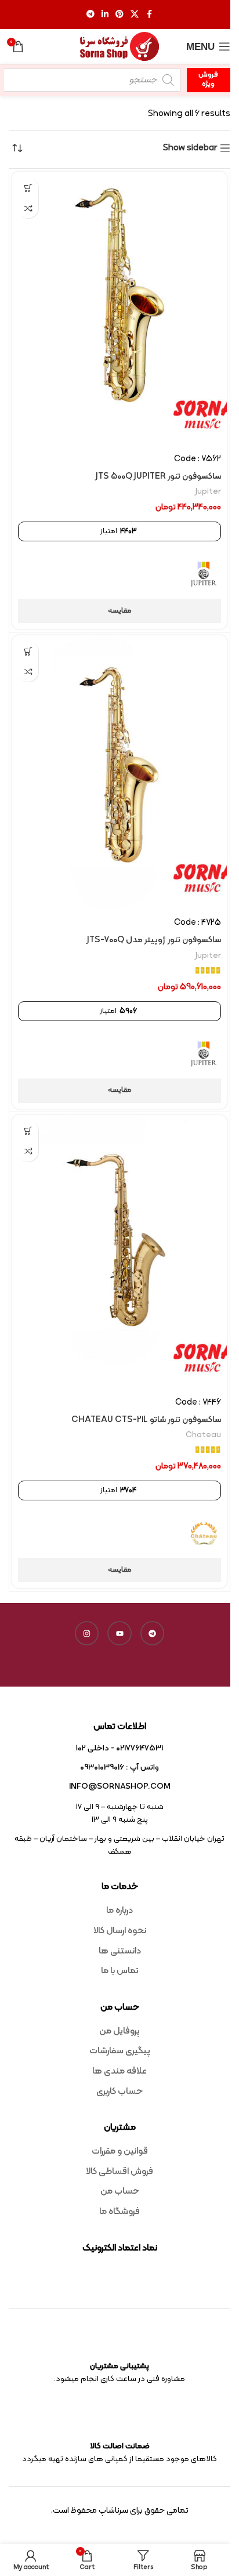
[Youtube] (119, 1633)
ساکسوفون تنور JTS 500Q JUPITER (158, 477)
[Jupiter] (204, 574)
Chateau (203, 1435)
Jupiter (208, 492)
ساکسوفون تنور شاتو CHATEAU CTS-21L (146, 1420)
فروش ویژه (208, 79)
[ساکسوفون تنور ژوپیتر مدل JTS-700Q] (119, 773)
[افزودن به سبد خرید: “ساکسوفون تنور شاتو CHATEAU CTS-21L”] (28, 1131)
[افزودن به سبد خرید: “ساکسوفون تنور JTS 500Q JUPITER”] (28, 188)
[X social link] (135, 15)
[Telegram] (153, 1633)
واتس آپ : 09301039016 (119, 1768)
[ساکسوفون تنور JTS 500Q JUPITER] (119, 310)
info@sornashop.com (120, 1787)
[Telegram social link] (90, 15)
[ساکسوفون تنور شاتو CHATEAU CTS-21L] (119, 1253)
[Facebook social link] (149, 15)
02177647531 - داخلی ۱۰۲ (119, 1748)
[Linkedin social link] (105, 15)
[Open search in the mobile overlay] (92, 80)
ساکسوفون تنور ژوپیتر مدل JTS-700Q (154, 940)
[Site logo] (119, 47)
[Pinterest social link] (119, 15)
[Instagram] (87, 1633)
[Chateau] (204, 1533)
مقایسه (120, 611)
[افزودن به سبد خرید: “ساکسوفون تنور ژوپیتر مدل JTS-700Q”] (28, 651)
